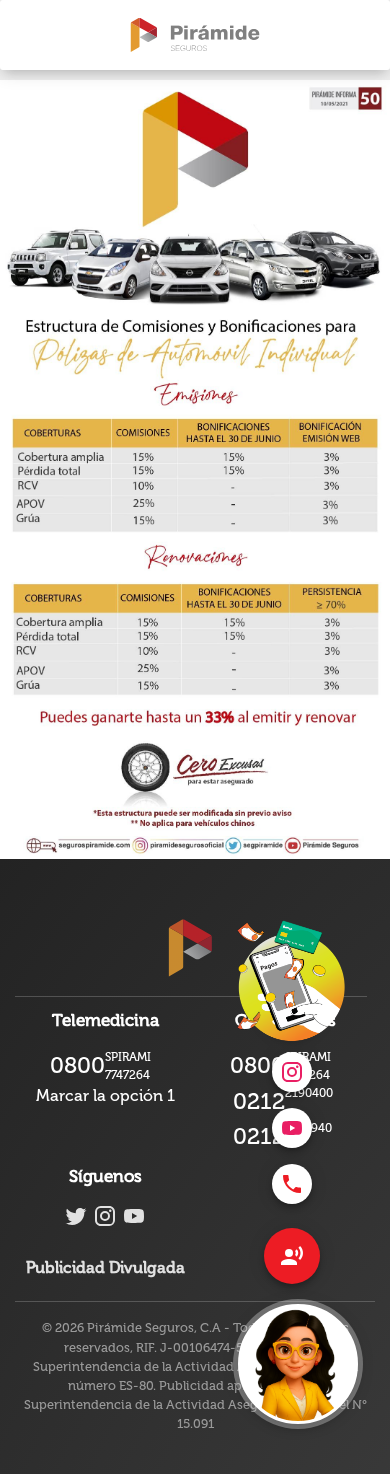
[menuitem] (292, 1184)
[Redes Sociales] (292, 1256)
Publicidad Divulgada (105, 1267)
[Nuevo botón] (298, 1364)
